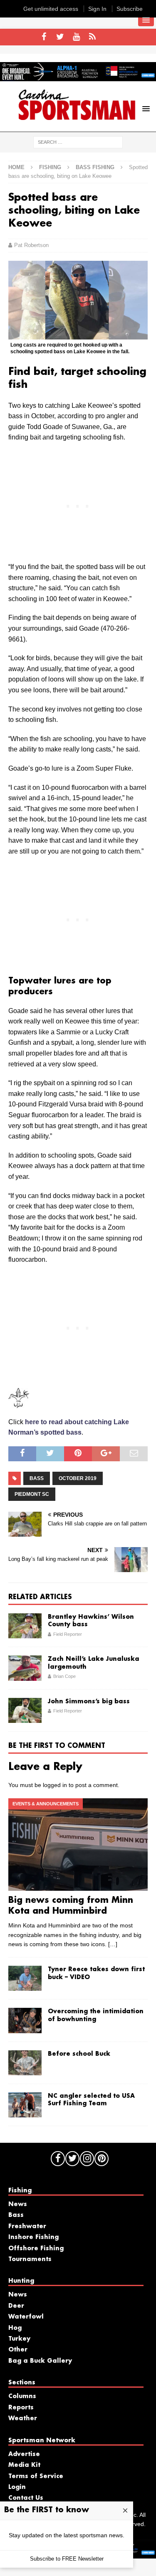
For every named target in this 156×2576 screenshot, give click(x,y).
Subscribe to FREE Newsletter (67, 2559)
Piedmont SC (32, 1494)
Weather (23, 2419)
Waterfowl (26, 2317)
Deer (16, 2306)
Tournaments (30, 2259)
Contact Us (26, 2498)
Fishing (50, 167)
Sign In (97, 9)
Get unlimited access (51, 9)
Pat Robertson (31, 245)
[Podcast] (93, 37)
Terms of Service (36, 2476)
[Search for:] (78, 142)
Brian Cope (64, 1676)
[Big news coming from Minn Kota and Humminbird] (78, 1845)
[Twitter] (60, 37)
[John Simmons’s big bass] (25, 1710)
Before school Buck (79, 2054)
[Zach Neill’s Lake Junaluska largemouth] (25, 1668)
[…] (113, 1944)
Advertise (24, 2454)
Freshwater (27, 2227)
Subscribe (130, 9)
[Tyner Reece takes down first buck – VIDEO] (25, 1978)
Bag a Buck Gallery (40, 2361)
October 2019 (78, 1478)
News (18, 2204)
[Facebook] (44, 37)
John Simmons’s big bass (89, 1702)
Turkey (19, 2339)
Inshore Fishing (33, 2237)
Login (17, 2487)
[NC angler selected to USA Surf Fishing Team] (25, 2105)
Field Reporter (68, 1634)
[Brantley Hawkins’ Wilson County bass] (25, 1626)
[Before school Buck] (25, 2063)
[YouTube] (76, 37)
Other (18, 2350)
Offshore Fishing (36, 2249)
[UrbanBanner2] (78, 77)
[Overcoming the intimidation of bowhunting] (25, 2020)
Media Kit (24, 2465)
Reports (21, 2408)
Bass (37, 1478)
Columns (22, 2396)
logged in (55, 1785)
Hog (15, 2328)
